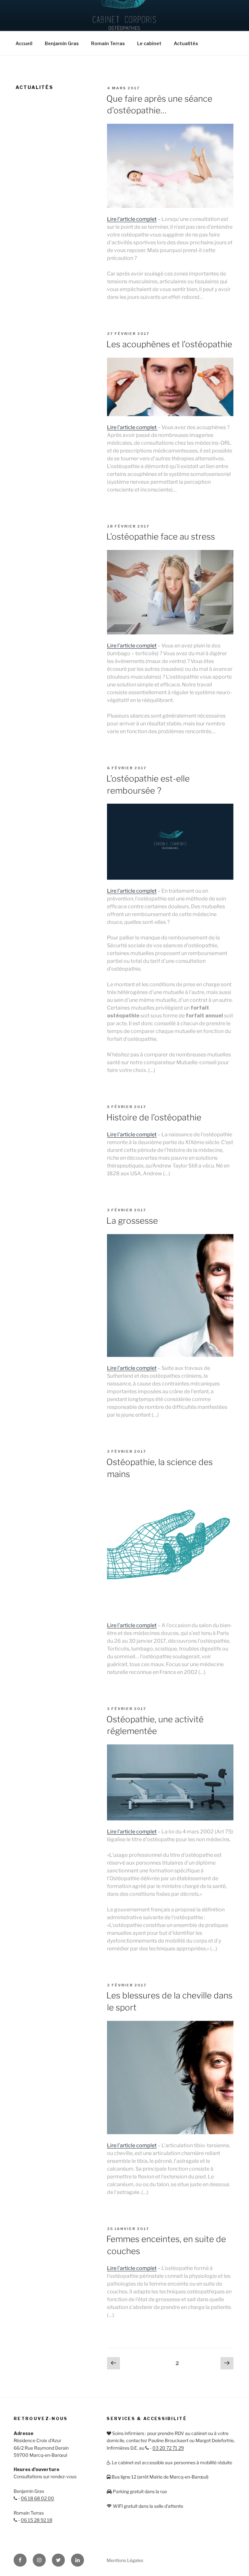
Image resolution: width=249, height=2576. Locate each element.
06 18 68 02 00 (37, 2498)
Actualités (186, 43)
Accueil (24, 43)
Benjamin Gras (62, 43)
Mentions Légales (125, 2560)
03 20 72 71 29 (168, 2448)
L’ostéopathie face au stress (161, 536)
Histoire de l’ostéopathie (154, 1117)
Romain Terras (108, 43)
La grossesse (132, 1221)
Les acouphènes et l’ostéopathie (169, 344)
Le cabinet (149, 43)
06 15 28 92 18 (36, 2520)
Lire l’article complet (132, 219)
